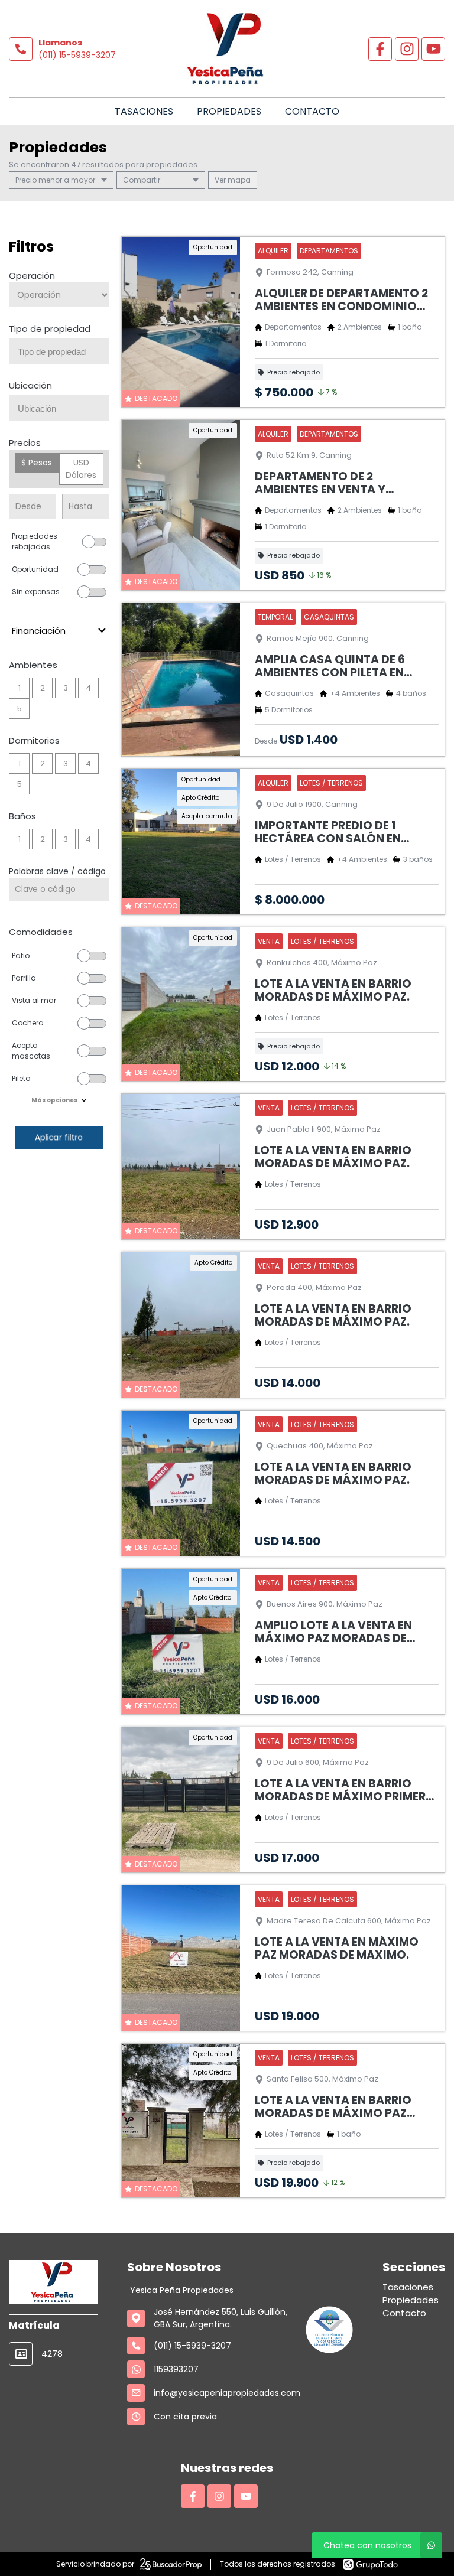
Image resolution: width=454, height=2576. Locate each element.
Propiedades (229, 111)
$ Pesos (37, 463)
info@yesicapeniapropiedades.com (227, 2393)
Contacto (312, 111)
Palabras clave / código (57, 871)
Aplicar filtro (59, 1137)
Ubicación (30, 385)
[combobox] (59, 351)
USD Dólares (81, 469)
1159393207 (176, 2369)
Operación (32, 276)
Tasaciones (144, 111)
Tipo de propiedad (50, 329)
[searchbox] (64, 352)
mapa (238, 180)
